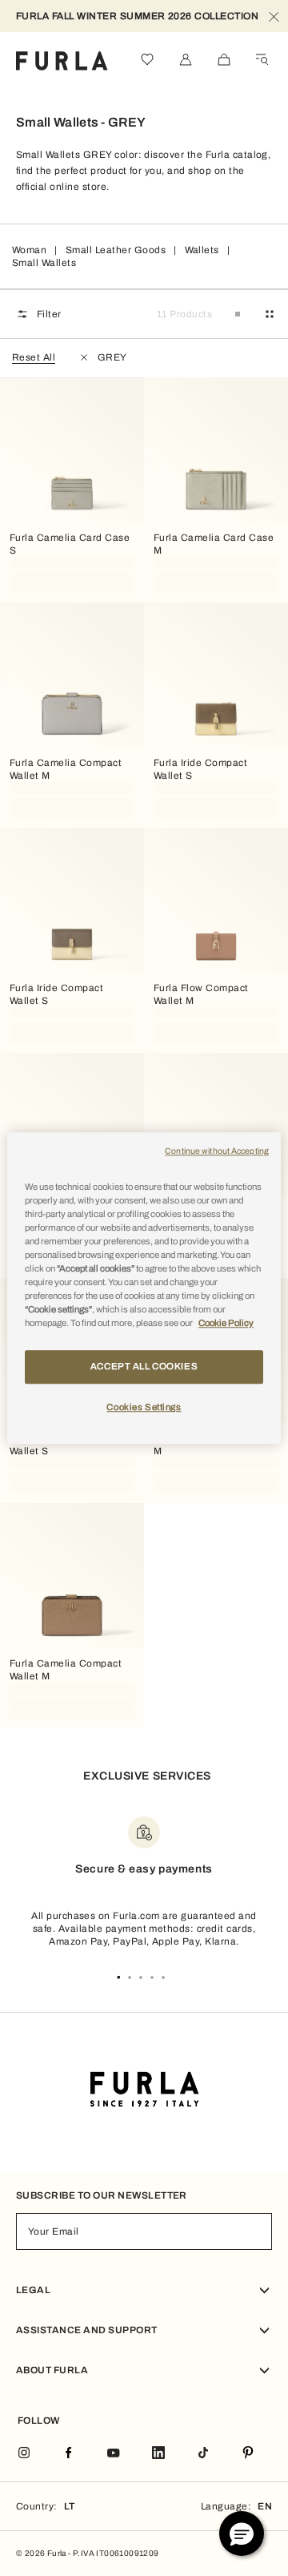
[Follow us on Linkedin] (158, 2454)
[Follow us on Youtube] (114, 2454)
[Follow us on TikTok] (203, 2454)
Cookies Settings (144, 1407)
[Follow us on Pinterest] (248, 2454)
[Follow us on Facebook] (69, 2454)
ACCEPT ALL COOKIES (144, 1366)
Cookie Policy (226, 1323)
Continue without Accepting (217, 1151)
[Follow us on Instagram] (24, 2454)
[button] (242, 2534)
